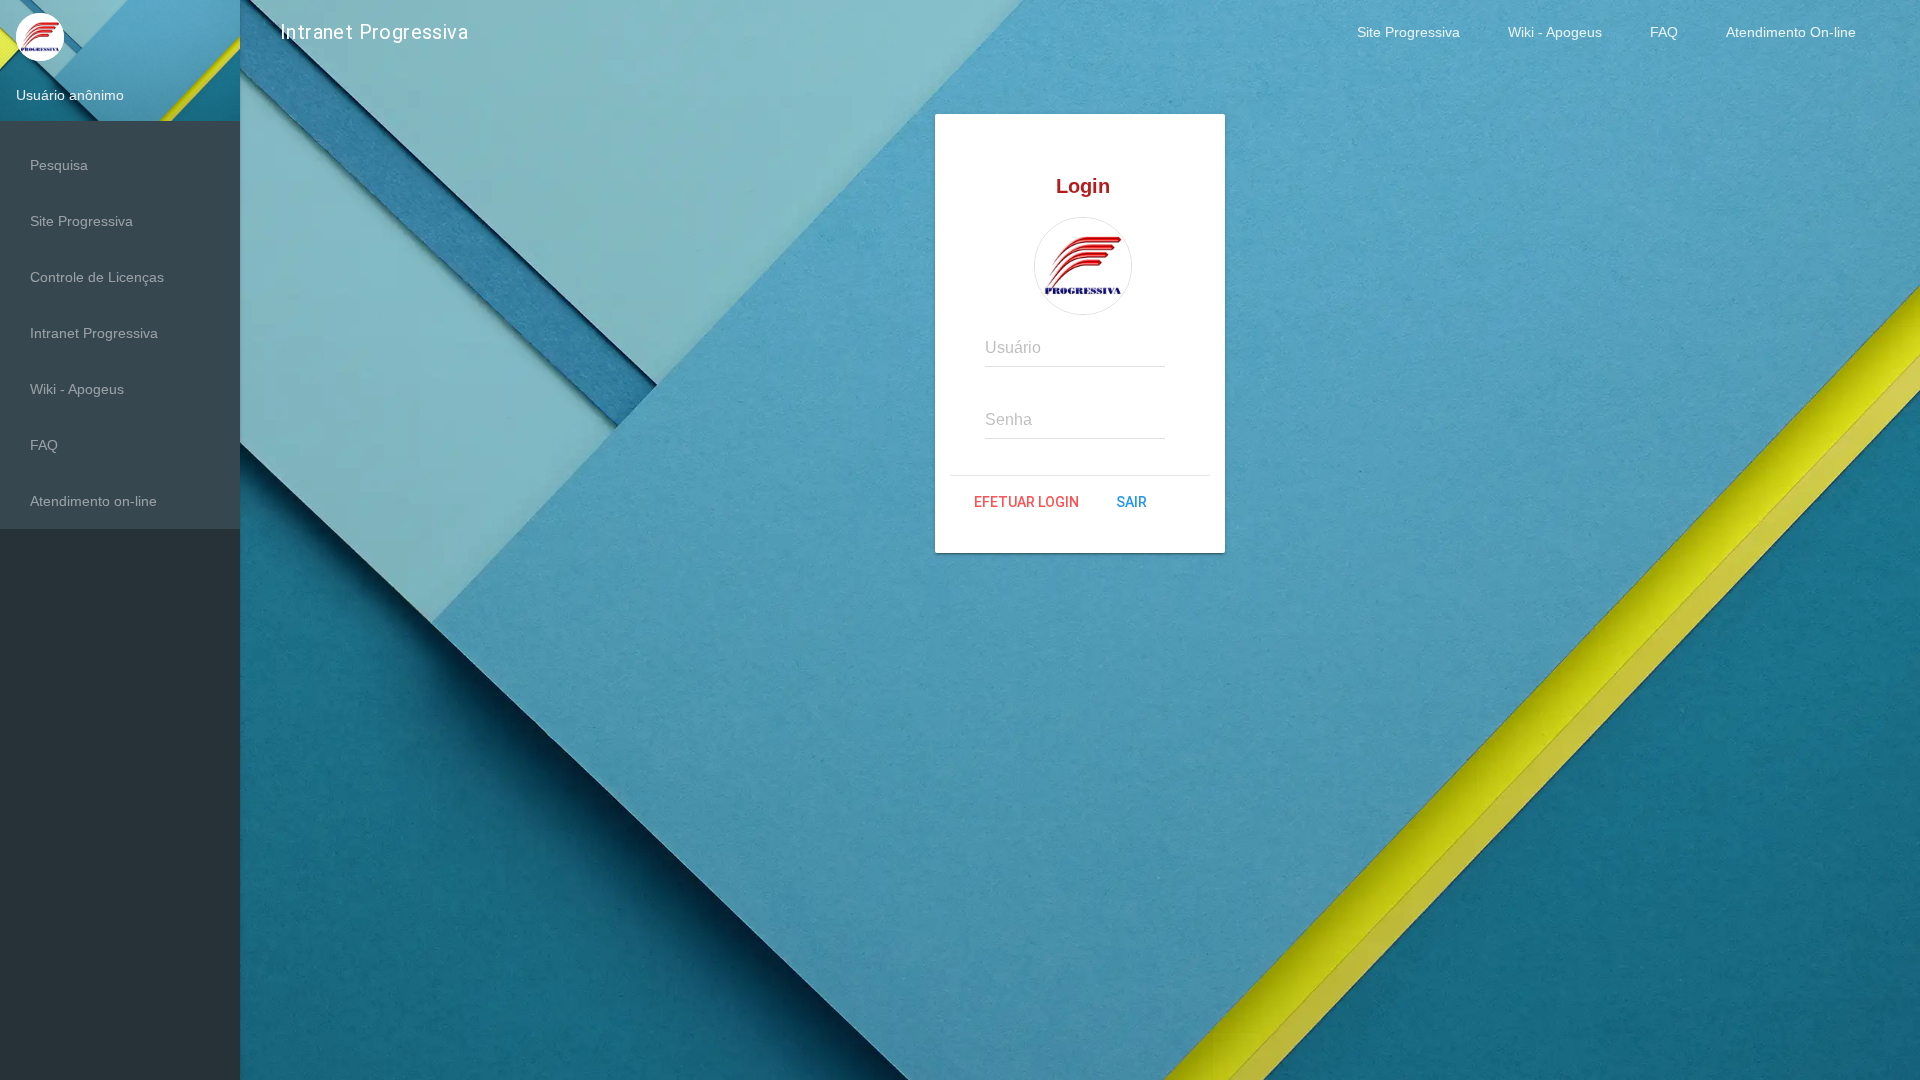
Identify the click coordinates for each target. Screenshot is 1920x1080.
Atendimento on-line (93, 501)
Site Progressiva (1408, 32)
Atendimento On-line (1791, 32)
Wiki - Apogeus (1555, 32)
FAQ (1664, 32)
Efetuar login (1026, 502)
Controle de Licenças (97, 277)
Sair (1131, 502)
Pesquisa (59, 165)
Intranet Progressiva (94, 333)
